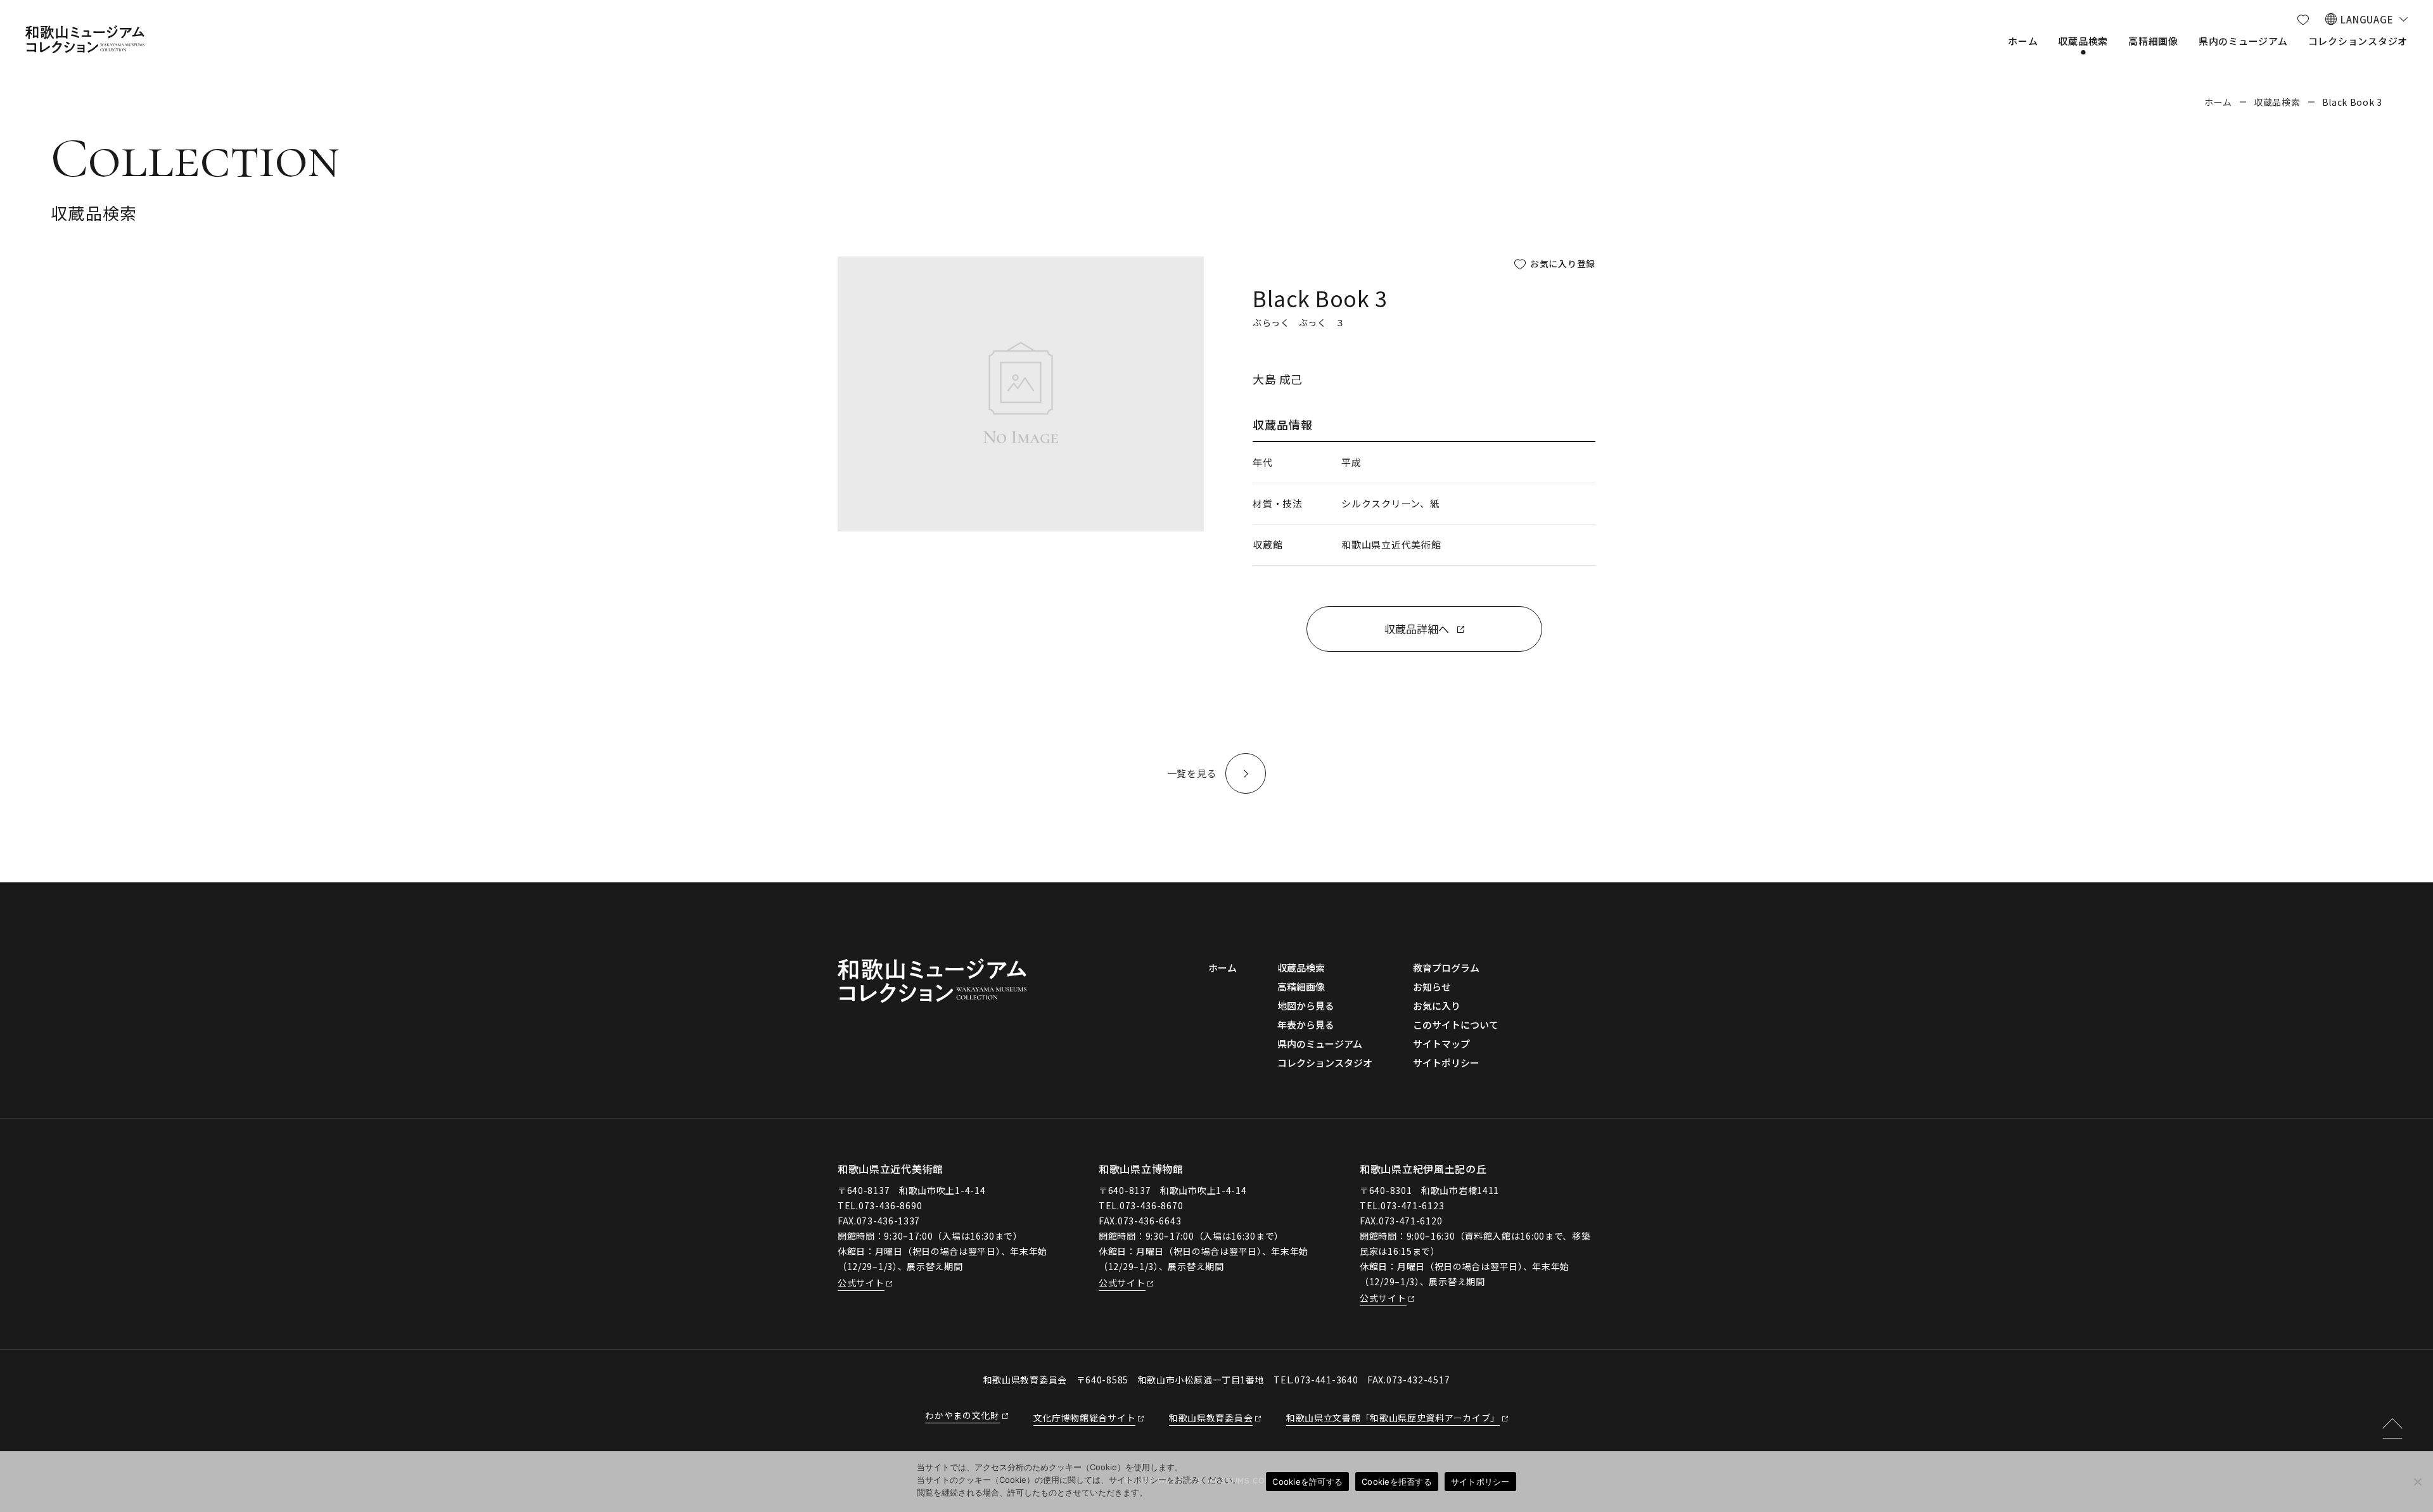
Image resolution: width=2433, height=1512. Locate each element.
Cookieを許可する (1307, 1482)
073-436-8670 (1151, 1205)
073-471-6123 (1412, 1205)
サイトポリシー (1480, 1482)
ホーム (2218, 102)
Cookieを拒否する (1397, 1482)
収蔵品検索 (2277, 102)
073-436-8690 (890, 1205)
